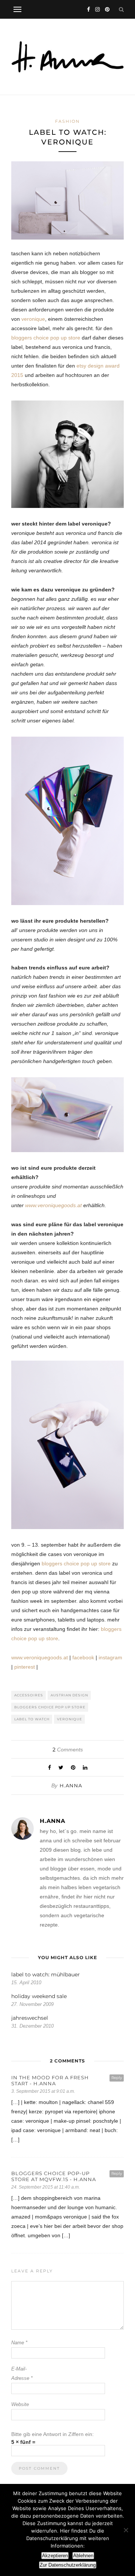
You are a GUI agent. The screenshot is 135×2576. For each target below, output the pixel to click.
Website (20, 2404)
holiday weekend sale (39, 1996)
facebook (83, 1657)
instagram (110, 1657)
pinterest (25, 1667)
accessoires (29, 1695)
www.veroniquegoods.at (53, 1205)
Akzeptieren (55, 2556)
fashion (67, 121)
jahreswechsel (30, 2018)
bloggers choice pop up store (46, 338)
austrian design (69, 1695)
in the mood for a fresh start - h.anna (50, 2080)
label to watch (32, 1719)
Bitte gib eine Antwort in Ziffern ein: (52, 2434)
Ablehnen (83, 2556)
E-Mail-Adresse (22, 2373)
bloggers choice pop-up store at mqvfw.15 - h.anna (54, 2176)
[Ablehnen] (126, 2530)
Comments (68, 1750)
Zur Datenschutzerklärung (68, 2565)
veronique (33, 319)
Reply (117, 2078)
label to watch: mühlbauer (46, 1974)
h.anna (71, 1785)
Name (19, 2343)
